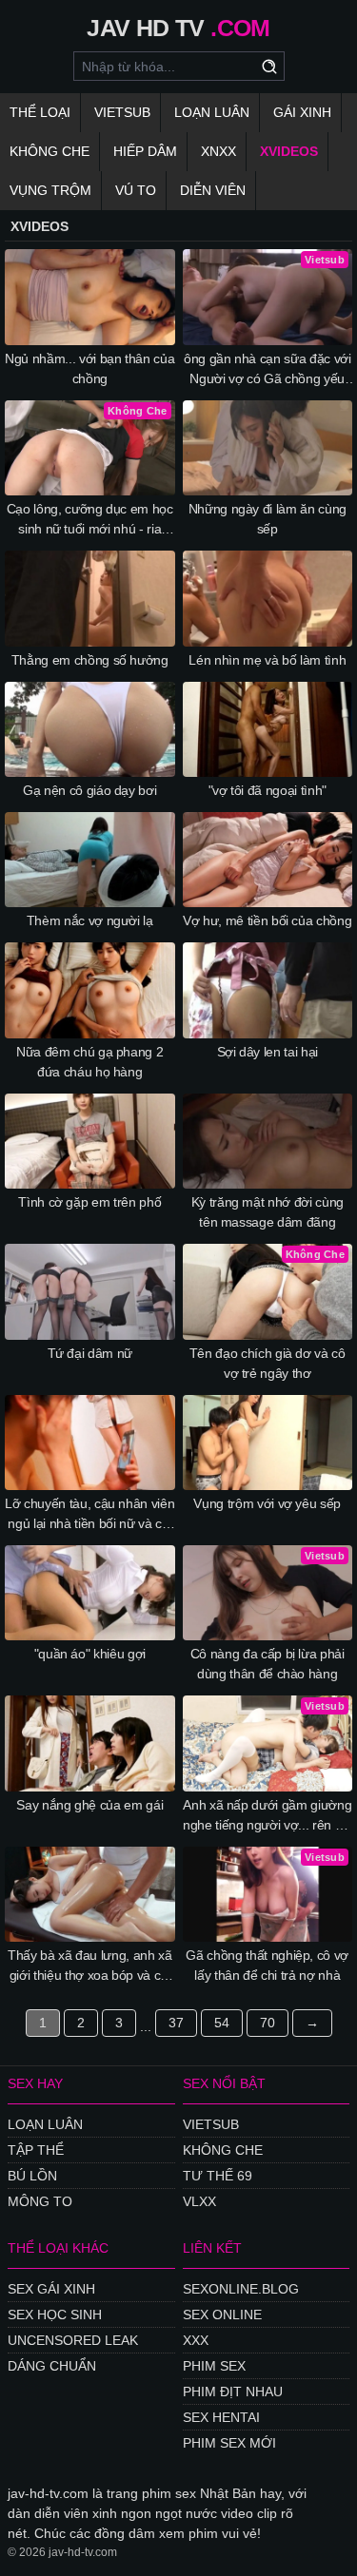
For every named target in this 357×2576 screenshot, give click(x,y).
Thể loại (40, 112)
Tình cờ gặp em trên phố (89, 1202)
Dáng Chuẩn (52, 2366)
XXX (196, 2340)
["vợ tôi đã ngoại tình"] (268, 729)
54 (222, 2023)
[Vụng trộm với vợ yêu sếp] (268, 1443)
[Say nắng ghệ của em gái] (90, 1743)
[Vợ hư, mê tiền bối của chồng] (268, 860)
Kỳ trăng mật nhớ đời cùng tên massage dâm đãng (268, 1212)
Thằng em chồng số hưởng (90, 660)
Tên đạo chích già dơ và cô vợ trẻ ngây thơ (268, 1363)
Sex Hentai (221, 2417)
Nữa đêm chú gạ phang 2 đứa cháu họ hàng (89, 1062)
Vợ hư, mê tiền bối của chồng (267, 920)
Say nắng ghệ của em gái (89, 1805)
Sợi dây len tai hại (268, 1052)
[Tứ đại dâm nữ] (90, 1291)
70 (268, 2023)
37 (176, 2023)
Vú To (136, 190)
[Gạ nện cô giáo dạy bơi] (90, 729)
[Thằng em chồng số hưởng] (90, 598)
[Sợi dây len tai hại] (268, 990)
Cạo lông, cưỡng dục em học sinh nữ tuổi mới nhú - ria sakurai (90, 520)
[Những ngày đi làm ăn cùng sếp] (268, 448)
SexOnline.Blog (241, 2289)
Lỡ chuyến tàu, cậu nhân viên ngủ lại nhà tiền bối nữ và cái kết (89, 1515)
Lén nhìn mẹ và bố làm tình (267, 660)
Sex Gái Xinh (51, 2289)
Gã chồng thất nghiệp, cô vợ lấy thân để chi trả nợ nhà (267, 1965)
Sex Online (222, 2315)
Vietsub (122, 112)
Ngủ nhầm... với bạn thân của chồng (89, 368)
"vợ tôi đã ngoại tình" (268, 790)
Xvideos (289, 151)
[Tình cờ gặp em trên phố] (90, 1141)
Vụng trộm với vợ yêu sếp (267, 1503)
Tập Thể (36, 2150)
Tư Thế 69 (218, 2176)
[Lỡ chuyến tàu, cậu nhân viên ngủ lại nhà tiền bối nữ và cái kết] (90, 1443)
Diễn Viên (213, 190)
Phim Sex (214, 2366)
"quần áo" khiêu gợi (90, 1654)
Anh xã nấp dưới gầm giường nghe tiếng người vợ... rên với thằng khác (268, 1816)
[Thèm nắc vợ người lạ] (90, 860)
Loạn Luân (212, 112)
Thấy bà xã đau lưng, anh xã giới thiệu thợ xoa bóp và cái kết (90, 1966)
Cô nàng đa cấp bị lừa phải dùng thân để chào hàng (268, 1664)
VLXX (199, 2201)
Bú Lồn (32, 2176)
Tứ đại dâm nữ (90, 1353)
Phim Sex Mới (229, 2443)
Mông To (40, 2201)
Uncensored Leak (73, 2340)
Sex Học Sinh (55, 2315)
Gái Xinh (302, 112)
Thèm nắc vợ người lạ (90, 920)
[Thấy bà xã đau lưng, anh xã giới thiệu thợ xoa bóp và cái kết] (90, 1894)
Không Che (50, 151)
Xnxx (218, 151)
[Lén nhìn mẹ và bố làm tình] (268, 598)
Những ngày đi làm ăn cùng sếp (268, 519)
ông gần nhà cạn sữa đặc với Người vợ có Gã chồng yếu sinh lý (268, 370)
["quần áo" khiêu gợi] (90, 1593)
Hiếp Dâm (145, 151)
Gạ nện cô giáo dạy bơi (89, 790)
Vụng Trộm (50, 190)
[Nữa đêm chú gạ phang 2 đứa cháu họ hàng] (90, 990)
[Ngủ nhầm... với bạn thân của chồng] (90, 297)
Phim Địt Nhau (233, 2392)
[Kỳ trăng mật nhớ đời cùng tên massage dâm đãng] (268, 1141)
